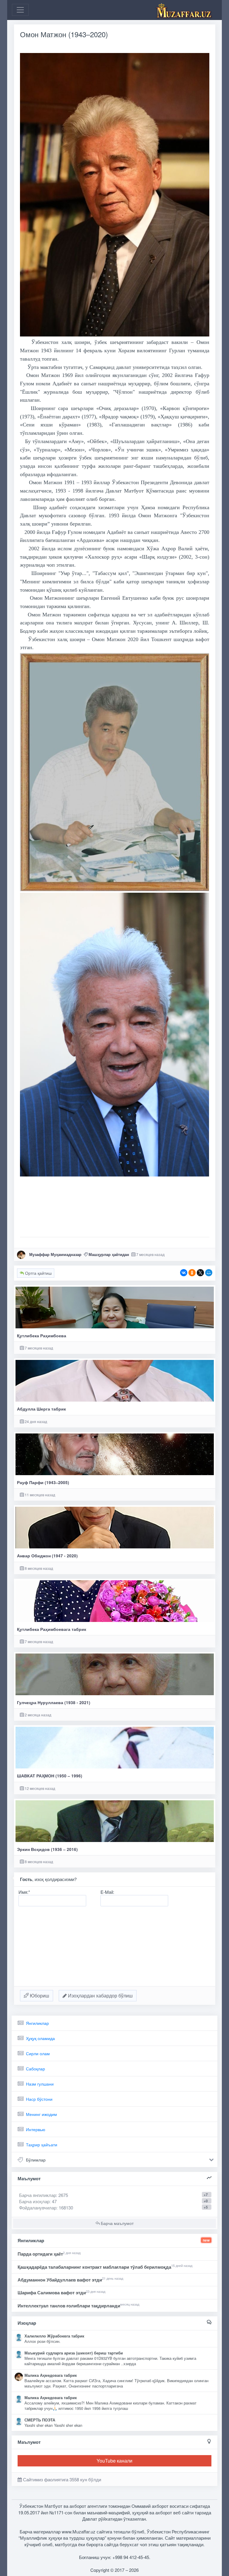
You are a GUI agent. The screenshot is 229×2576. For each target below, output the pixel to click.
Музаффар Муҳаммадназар (55, 1254)
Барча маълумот (117, 2223)
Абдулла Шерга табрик (41, 1409)
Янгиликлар (37, 2023)
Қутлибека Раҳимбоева (42, 1336)
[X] (200, 1273)
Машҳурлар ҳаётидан (109, 1254)
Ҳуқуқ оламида (40, 2038)
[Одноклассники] (192, 1273)
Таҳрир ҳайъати (42, 2145)
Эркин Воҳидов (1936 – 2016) (47, 1849)
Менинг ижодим (41, 2114)
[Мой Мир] (209, 1273)
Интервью (36, 2129)
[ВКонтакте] (184, 1273)
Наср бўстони (39, 2099)
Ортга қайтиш (38, 1273)
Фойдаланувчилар (38, 2208)
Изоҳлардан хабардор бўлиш (100, 1995)
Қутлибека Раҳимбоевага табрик (52, 1629)
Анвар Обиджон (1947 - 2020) (47, 1556)
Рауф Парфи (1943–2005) (43, 1482)
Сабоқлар (35, 2069)
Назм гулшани (40, 2084)
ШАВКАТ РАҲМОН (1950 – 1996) (50, 1776)
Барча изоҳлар (34, 2201)
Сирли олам (38, 2053)
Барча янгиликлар (44, 2195)
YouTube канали (114, 2461)
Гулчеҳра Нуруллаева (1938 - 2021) (54, 1702)
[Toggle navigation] (20, 10)
